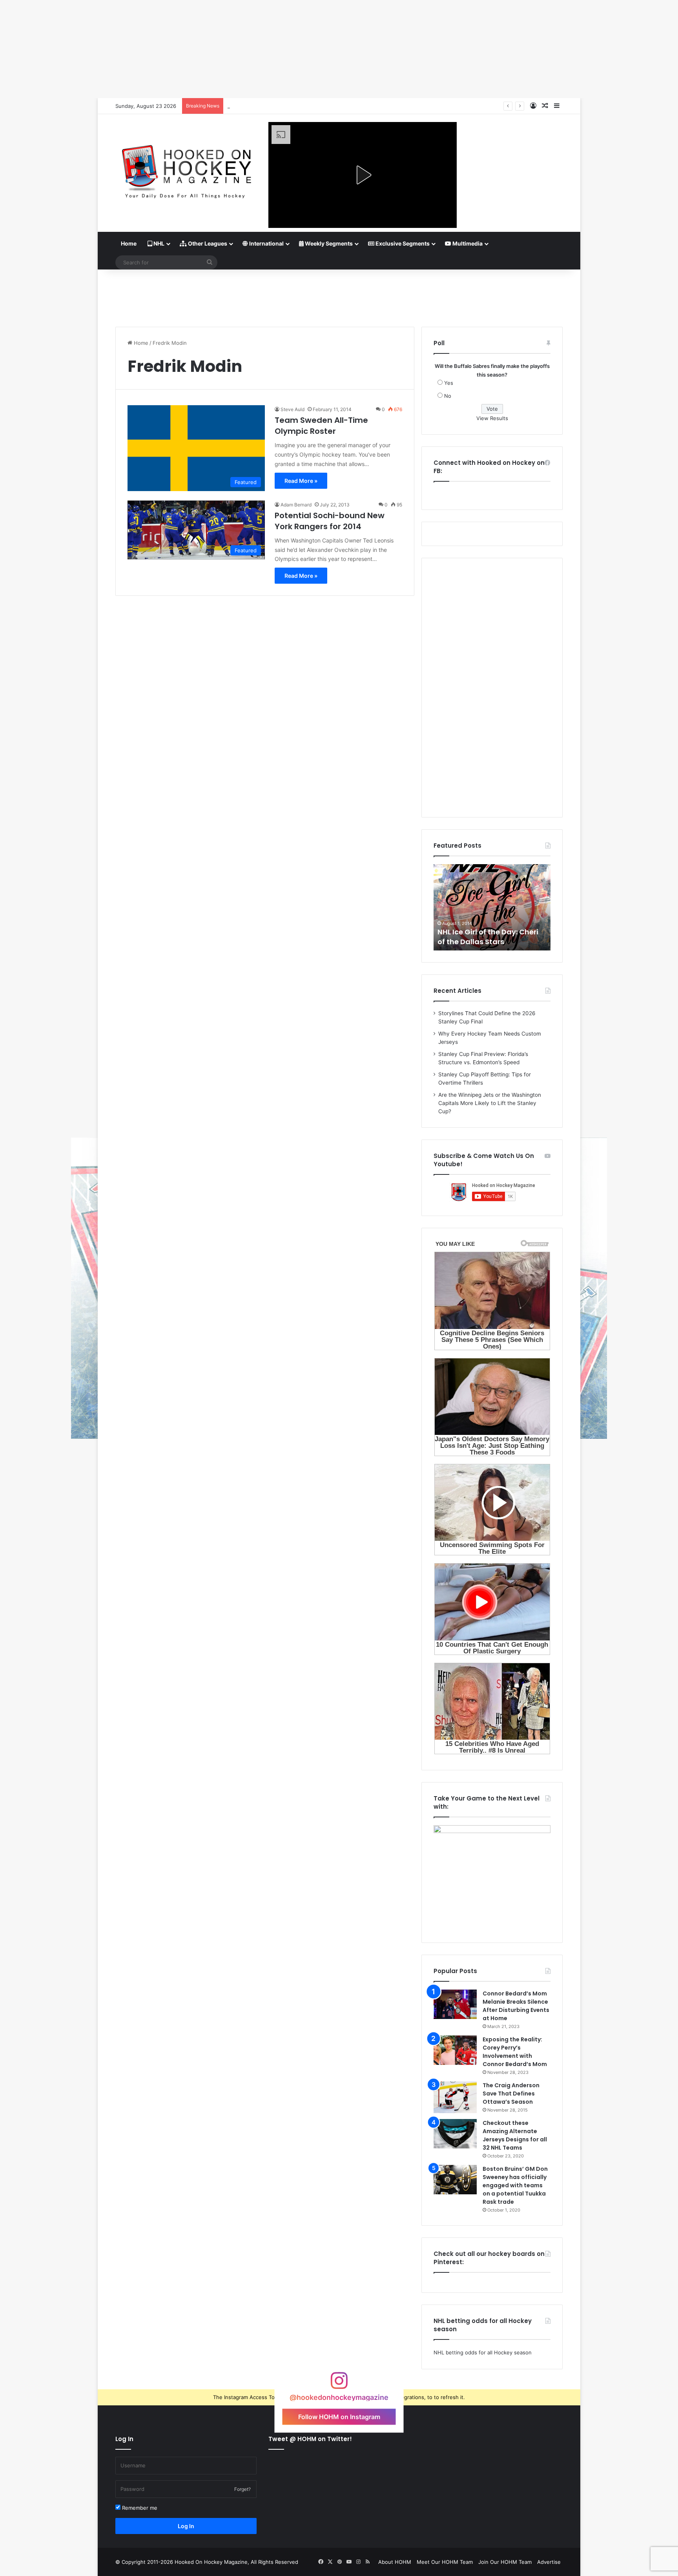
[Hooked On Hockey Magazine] (186, 169)
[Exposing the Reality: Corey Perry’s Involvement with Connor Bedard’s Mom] (455, 2050)
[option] (492, 907)
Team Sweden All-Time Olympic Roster (321, 426)
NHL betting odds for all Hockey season (483, 2352)
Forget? (242, 2489)
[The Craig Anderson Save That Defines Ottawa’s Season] (455, 2097)
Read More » (301, 481)
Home (129, 243)
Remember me (139, 2508)
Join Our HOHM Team (505, 2562)
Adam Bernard (296, 505)
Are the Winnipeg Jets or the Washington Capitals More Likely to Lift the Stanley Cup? (490, 1103)
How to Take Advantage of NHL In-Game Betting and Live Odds (305, 106)
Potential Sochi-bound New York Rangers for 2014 (330, 521)
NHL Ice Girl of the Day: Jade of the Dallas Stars (488, 937)
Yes (449, 383)
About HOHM (395, 2562)
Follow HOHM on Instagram (339, 2416)
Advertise (549, 2562)
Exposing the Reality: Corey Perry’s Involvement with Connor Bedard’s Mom (515, 2052)
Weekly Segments (328, 243)
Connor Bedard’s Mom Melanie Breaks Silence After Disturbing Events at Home (516, 2006)
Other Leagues (207, 243)
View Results (492, 418)
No (448, 396)
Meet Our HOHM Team (445, 2562)
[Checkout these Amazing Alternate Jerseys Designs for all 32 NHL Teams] (455, 2134)
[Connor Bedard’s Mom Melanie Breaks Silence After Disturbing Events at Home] (455, 2004)
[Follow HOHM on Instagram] (339, 2384)
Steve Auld (293, 409)
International (266, 243)
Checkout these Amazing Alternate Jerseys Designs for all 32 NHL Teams (515, 2135)
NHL (158, 243)
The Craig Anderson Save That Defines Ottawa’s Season (511, 2094)
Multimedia (467, 243)
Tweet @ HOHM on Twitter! (310, 2439)
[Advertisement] (339, 295)
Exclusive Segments (402, 243)
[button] (363, 175)
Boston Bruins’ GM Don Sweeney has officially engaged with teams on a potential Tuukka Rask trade (515, 2185)
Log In (186, 2526)
